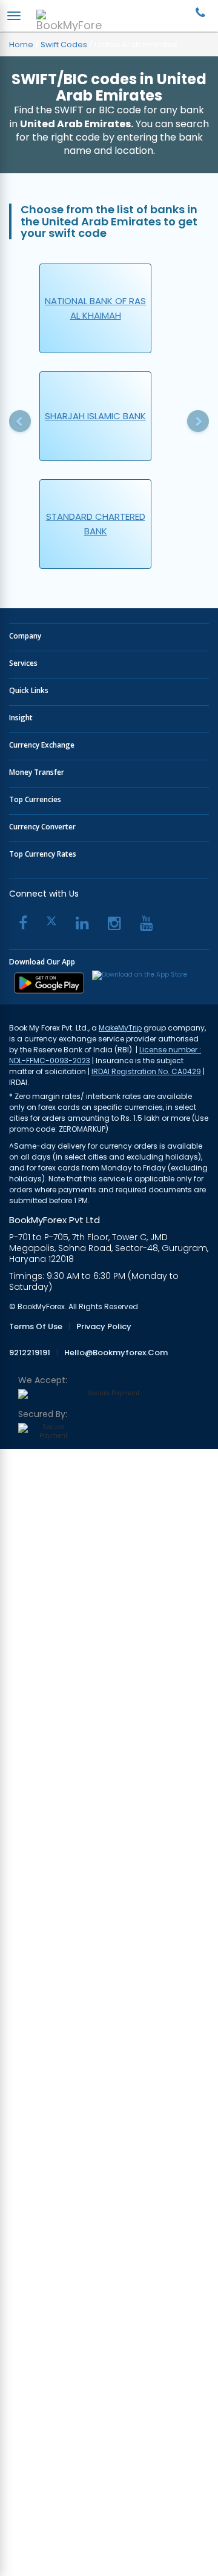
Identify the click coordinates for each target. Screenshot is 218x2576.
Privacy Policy (104, 1327)
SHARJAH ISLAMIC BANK (95, 416)
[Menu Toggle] (14, 16)
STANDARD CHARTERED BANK (96, 524)
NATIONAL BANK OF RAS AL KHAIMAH (95, 308)
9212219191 (30, 1353)
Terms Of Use (36, 1327)
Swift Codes (64, 45)
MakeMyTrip (120, 1028)
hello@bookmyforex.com (116, 1353)
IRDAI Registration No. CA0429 (146, 1071)
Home (21, 45)
